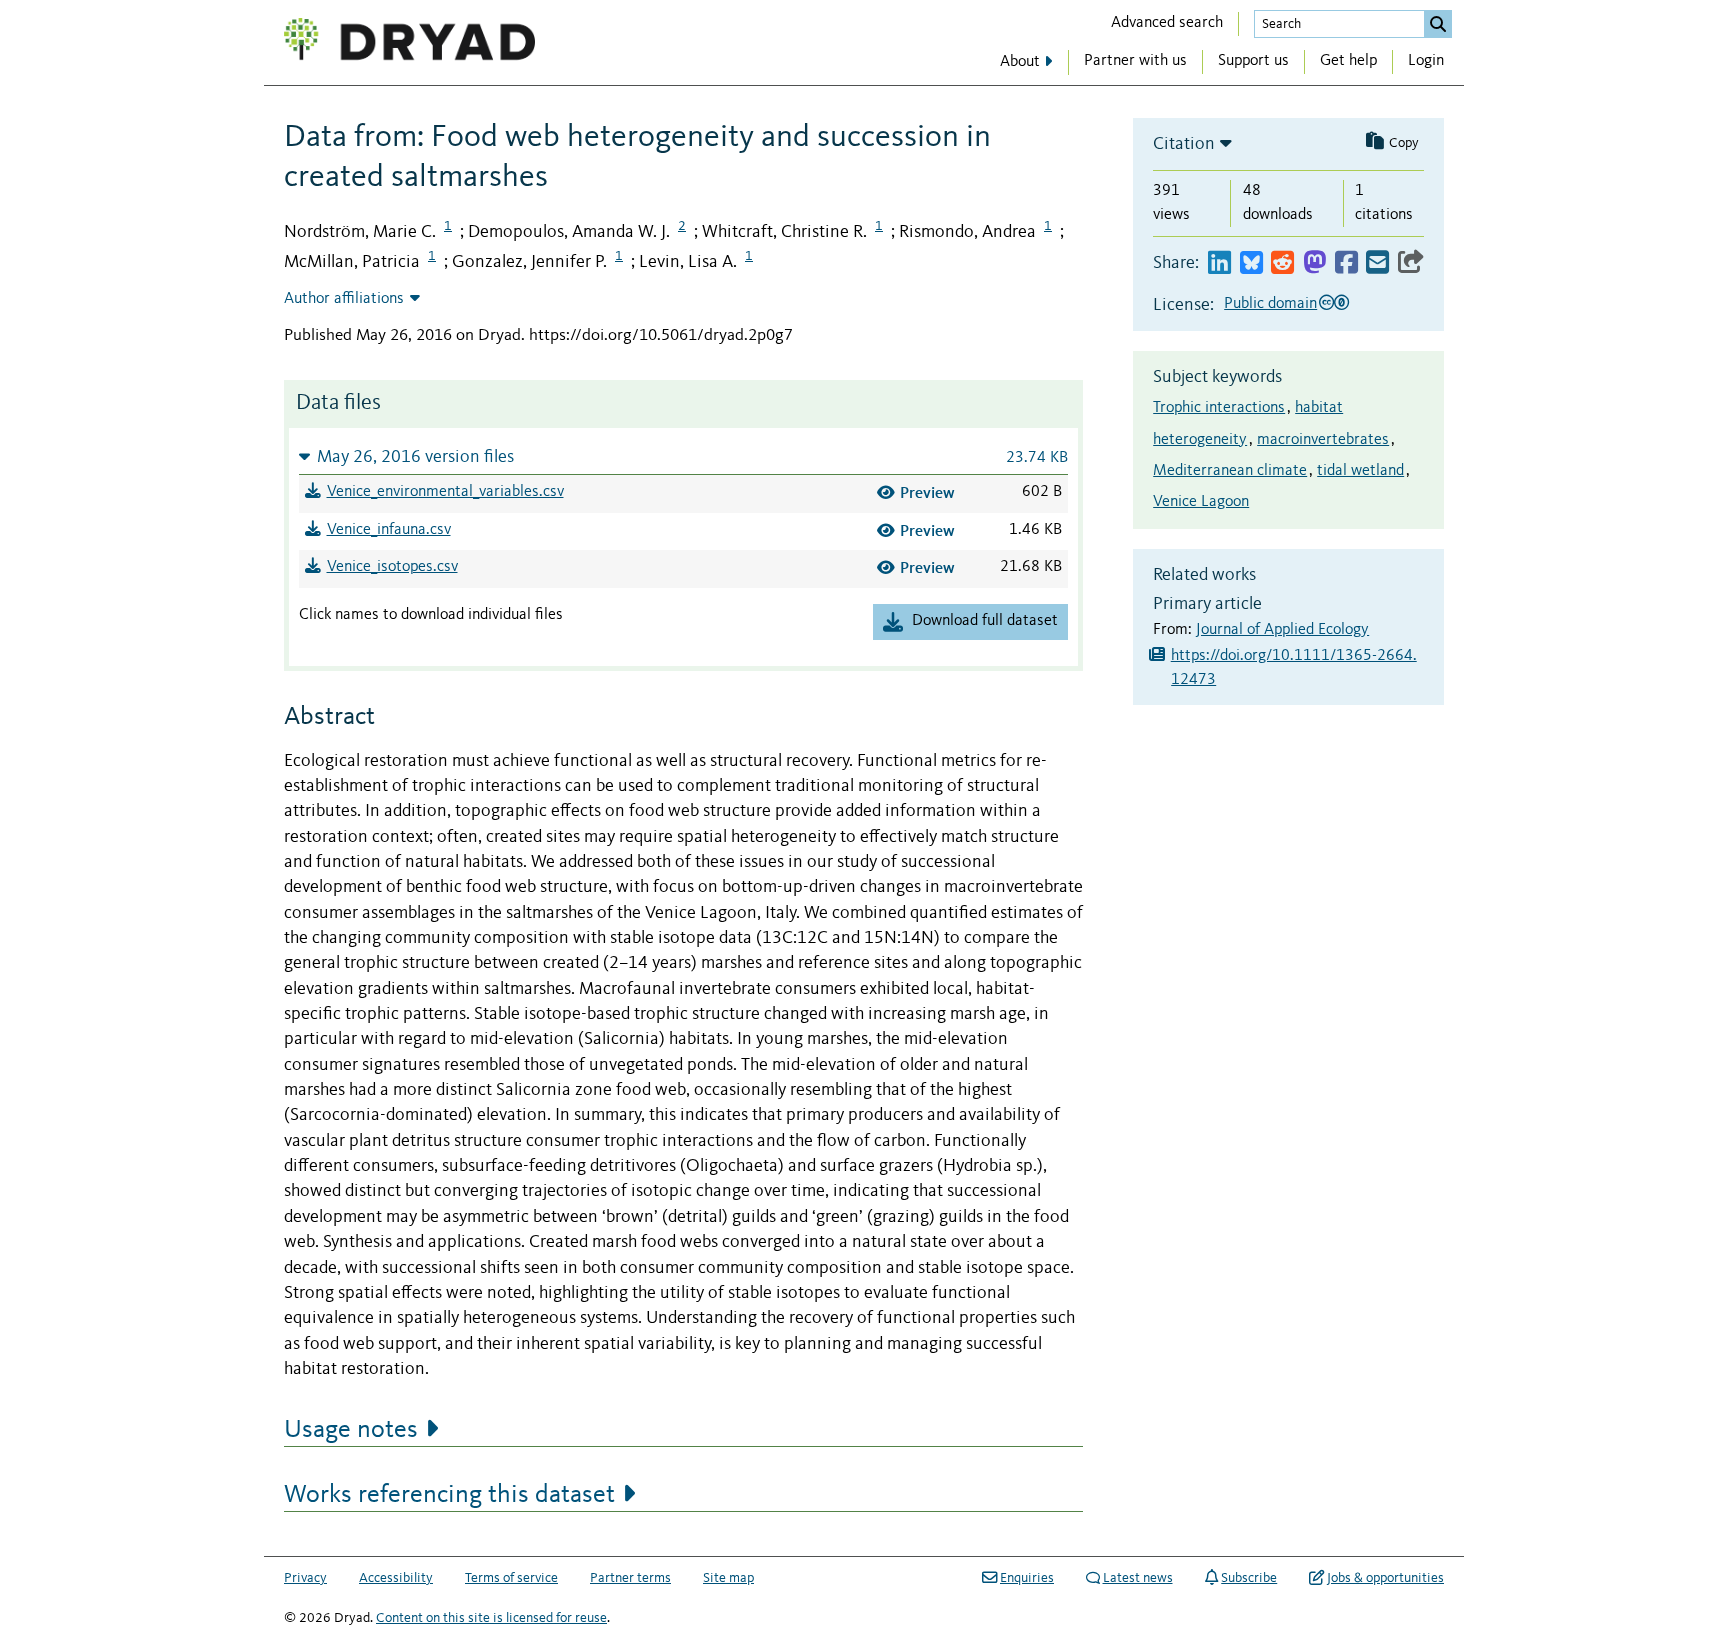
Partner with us (1135, 61)
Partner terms (630, 1578)
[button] (683, 456)
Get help (1348, 61)
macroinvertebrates (1323, 440)
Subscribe (1249, 1578)
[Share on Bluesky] (1251, 263)
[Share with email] (1377, 263)
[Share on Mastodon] (1314, 263)
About (1020, 62)
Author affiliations (344, 299)
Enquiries (1027, 1578)
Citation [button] (1184, 144)
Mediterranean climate (1230, 471)
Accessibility (396, 1578)
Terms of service (511, 1578)
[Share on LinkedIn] (1219, 263)
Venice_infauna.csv (389, 530)
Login (1426, 61)
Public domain (1270, 304)
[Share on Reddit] (1282, 263)
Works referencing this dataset (449, 1495)
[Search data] (1438, 24)
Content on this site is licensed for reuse (491, 1618)
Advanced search (1167, 23)
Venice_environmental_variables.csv (445, 492)
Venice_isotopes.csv (392, 567)
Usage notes (351, 1430)
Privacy (305, 1578)
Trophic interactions (1219, 408)
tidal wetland (1360, 471)
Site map (728, 1578)
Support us (1253, 61)
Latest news (1138, 1578)
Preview (927, 492)
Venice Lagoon (1201, 502)
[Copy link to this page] (1411, 263)
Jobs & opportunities (1385, 1578)
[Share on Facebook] (1346, 263)
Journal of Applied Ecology (1282, 630)
